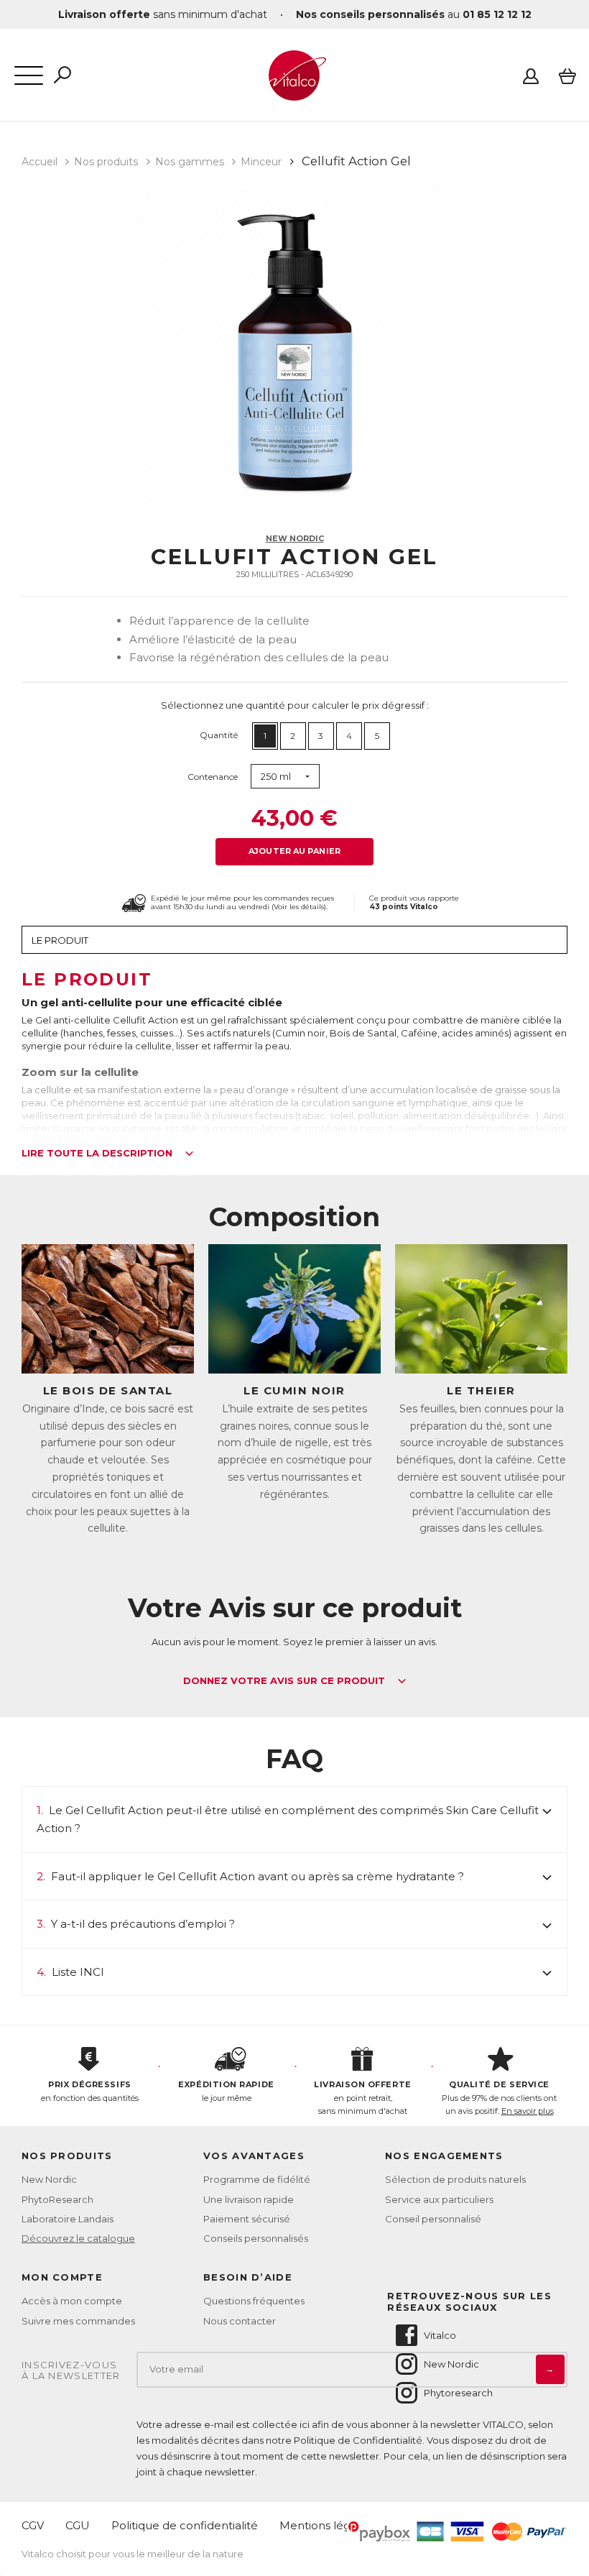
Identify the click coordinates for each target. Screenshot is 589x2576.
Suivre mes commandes (78, 2321)
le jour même (226, 2091)
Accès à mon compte (72, 2301)
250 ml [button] (276, 776)
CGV (33, 2525)
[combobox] (285, 777)
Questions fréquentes (254, 2301)
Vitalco (440, 2335)
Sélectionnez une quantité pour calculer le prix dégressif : (295, 705)
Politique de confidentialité (185, 2525)
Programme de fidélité (257, 2179)
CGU (78, 2525)
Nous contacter (240, 2321)
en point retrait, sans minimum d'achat (362, 2098)
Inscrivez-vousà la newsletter (71, 2371)
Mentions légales (326, 2525)
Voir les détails (299, 907)
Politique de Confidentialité (358, 2440)
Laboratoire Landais (68, 2219)
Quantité (219, 735)
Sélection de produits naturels (455, 2179)
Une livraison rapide (249, 2199)
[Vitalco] (294, 93)
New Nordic (295, 538)
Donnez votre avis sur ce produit (286, 1681)
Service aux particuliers (439, 2199)
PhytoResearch (57, 2199)
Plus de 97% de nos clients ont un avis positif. (499, 2098)
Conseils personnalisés (256, 2238)
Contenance (213, 777)
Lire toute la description (98, 1154)
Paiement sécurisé (247, 2219)
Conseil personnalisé (433, 2219)
